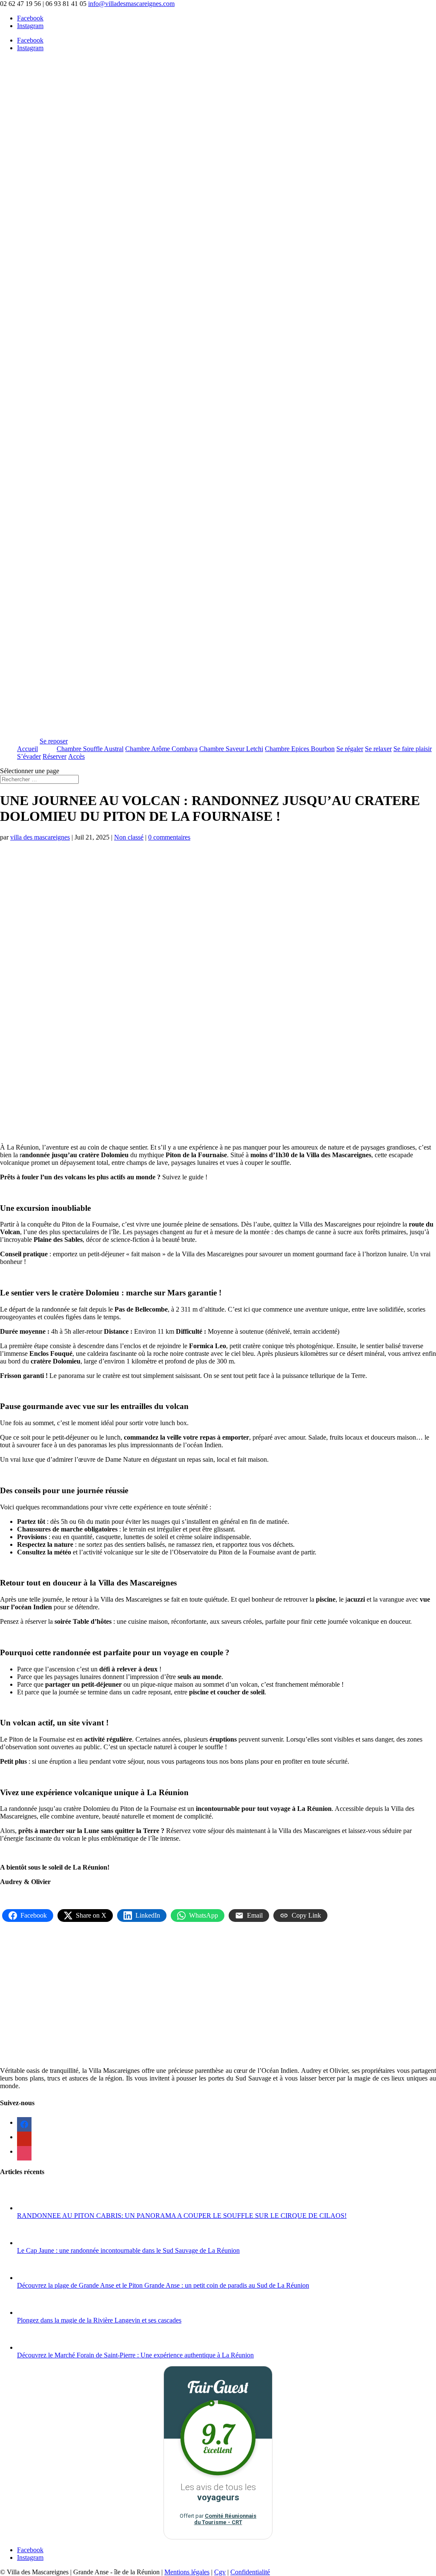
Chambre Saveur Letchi (231, 749)
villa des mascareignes (40, 837)
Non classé (129, 837)
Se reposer (54, 741)
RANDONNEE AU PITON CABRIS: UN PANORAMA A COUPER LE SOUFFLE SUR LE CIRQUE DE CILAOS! (182, 2216)
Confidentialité (250, 2572)
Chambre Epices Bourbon (300, 749)
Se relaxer (378, 749)
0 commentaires (169, 837)
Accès (76, 756)
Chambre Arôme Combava (161, 749)
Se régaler (350, 749)
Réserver (54, 756)
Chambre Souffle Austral (90, 749)
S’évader (29, 756)
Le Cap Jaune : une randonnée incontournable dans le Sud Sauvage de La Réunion (128, 2250)
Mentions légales (187, 2572)
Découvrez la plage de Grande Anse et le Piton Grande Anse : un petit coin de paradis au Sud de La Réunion (163, 2285)
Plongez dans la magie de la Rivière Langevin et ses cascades (99, 2320)
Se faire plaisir (413, 749)
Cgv (220, 2572)
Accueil (27, 749)
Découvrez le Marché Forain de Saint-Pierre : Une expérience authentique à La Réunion (135, 2355)
